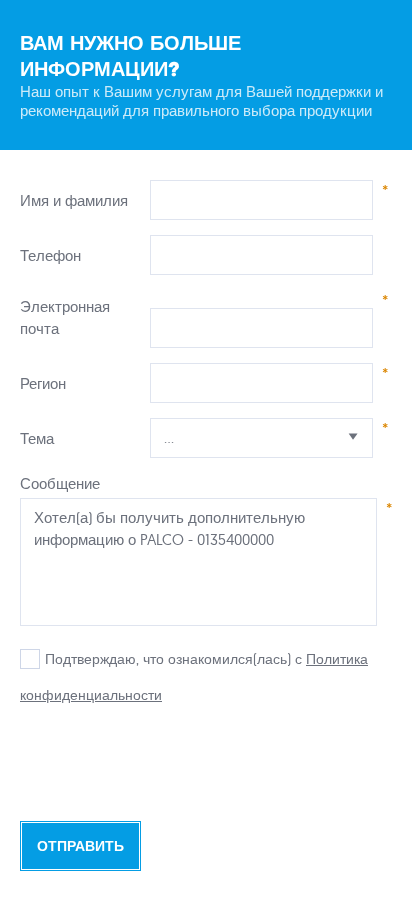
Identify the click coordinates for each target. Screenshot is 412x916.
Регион (43, 383)
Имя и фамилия (74, 200)
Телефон (50, 255)
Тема (37, 438)
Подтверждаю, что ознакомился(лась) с (173, 659)
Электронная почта (65, 317)
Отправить (80, 846)
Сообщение (60, 483)
